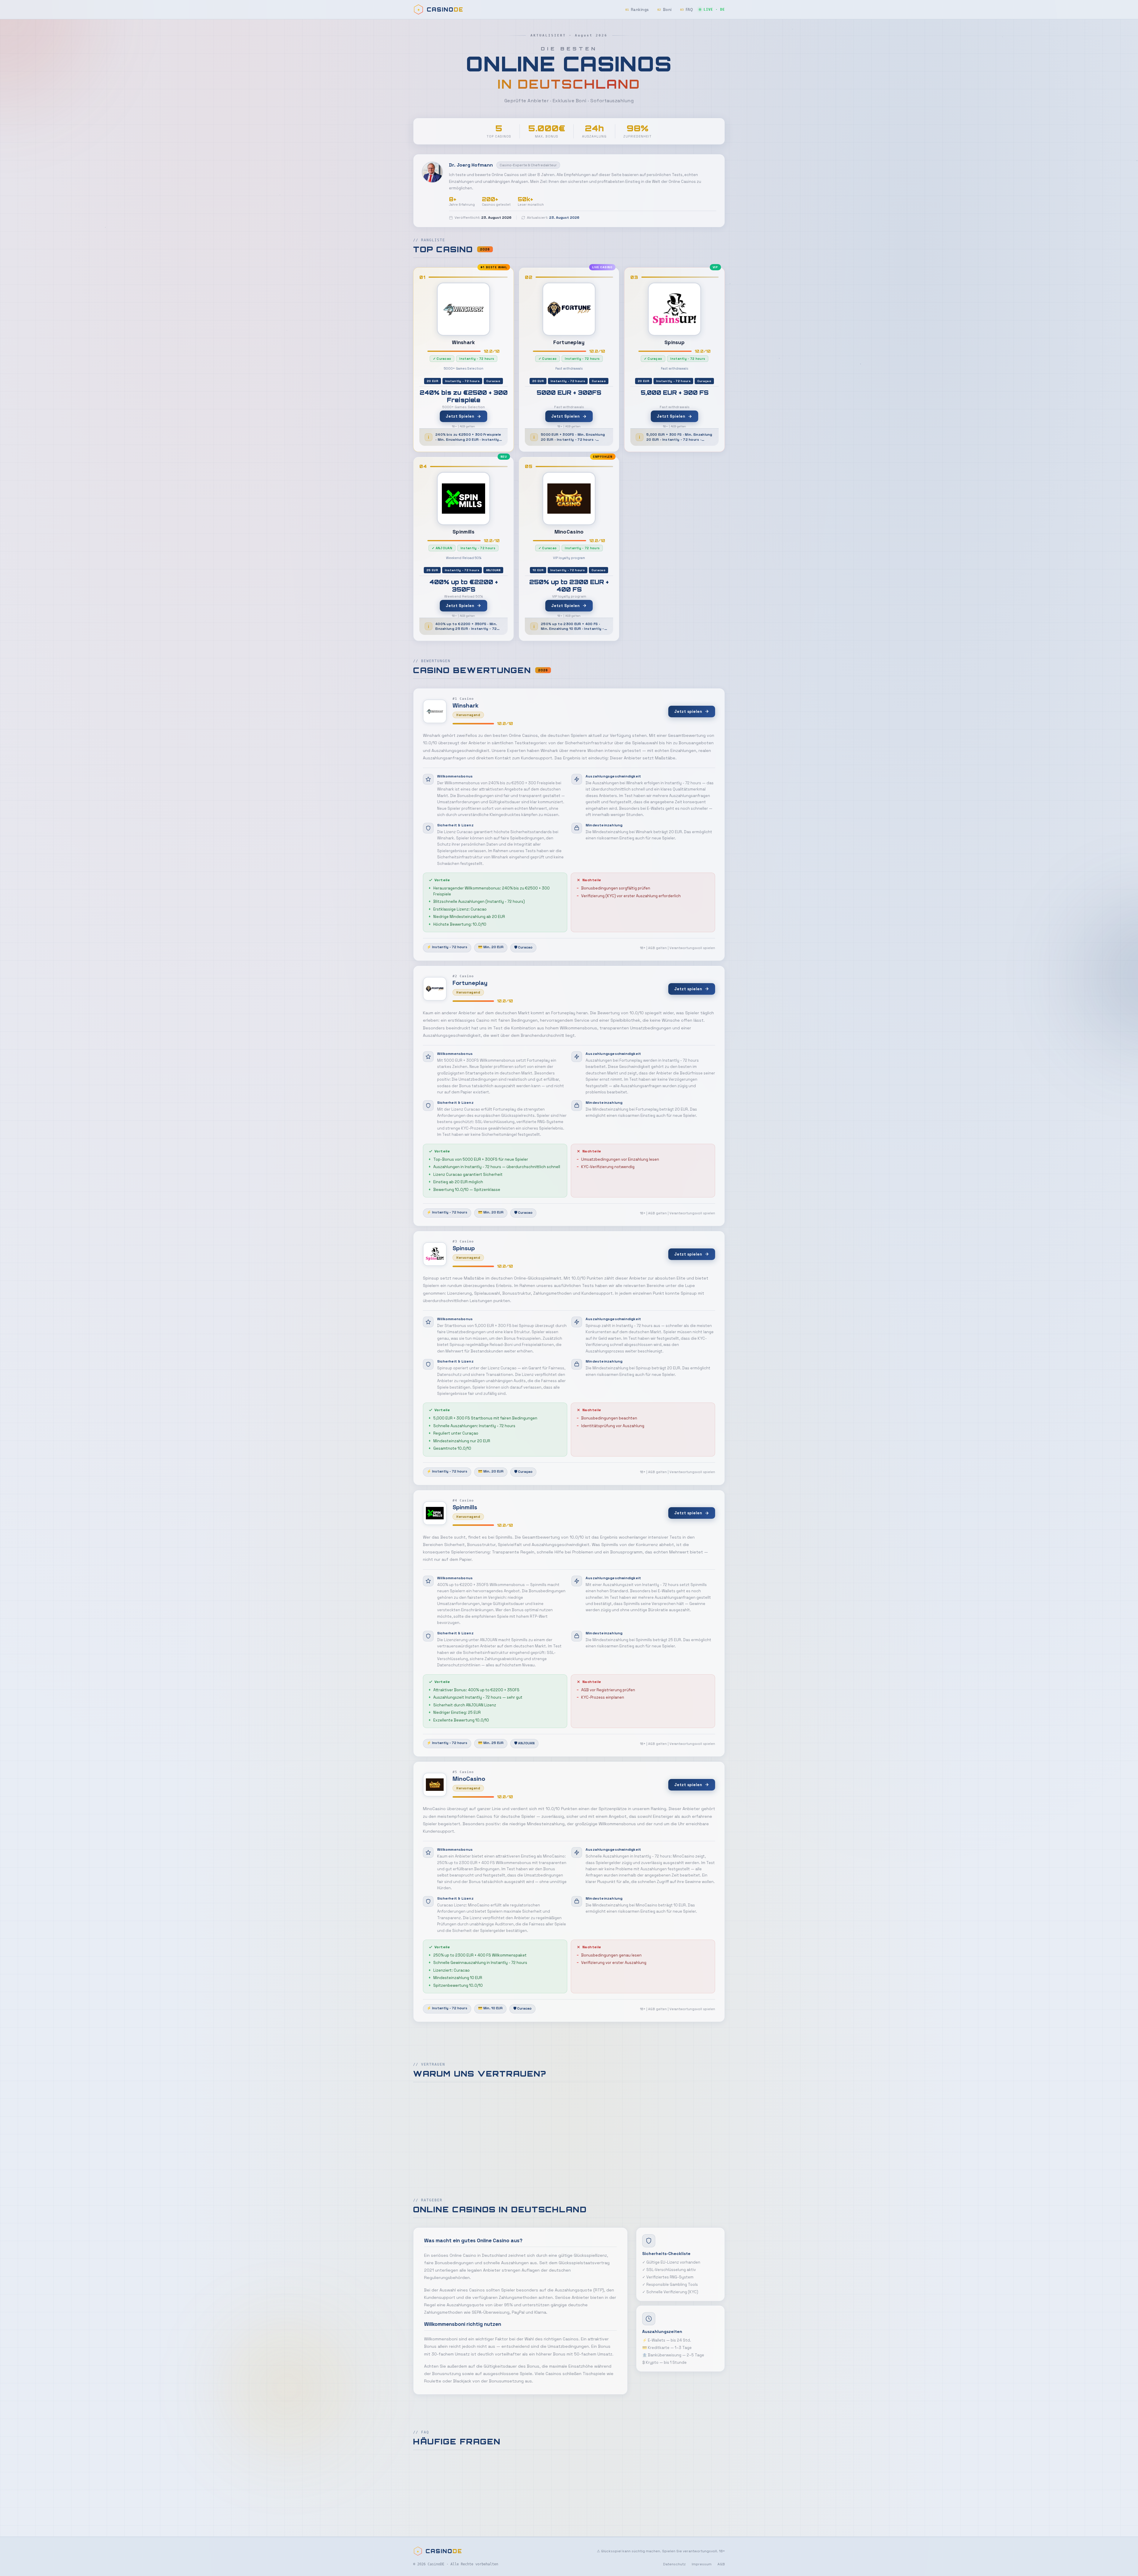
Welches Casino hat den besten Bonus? (468, 2510)
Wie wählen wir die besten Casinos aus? (468, 2489)
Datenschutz (674, 2564)
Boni (665, 10)
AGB (721, 2564)
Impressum (702, 2564)
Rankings (637, 10)
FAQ (687, 10)
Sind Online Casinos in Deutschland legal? (471, 2468)
